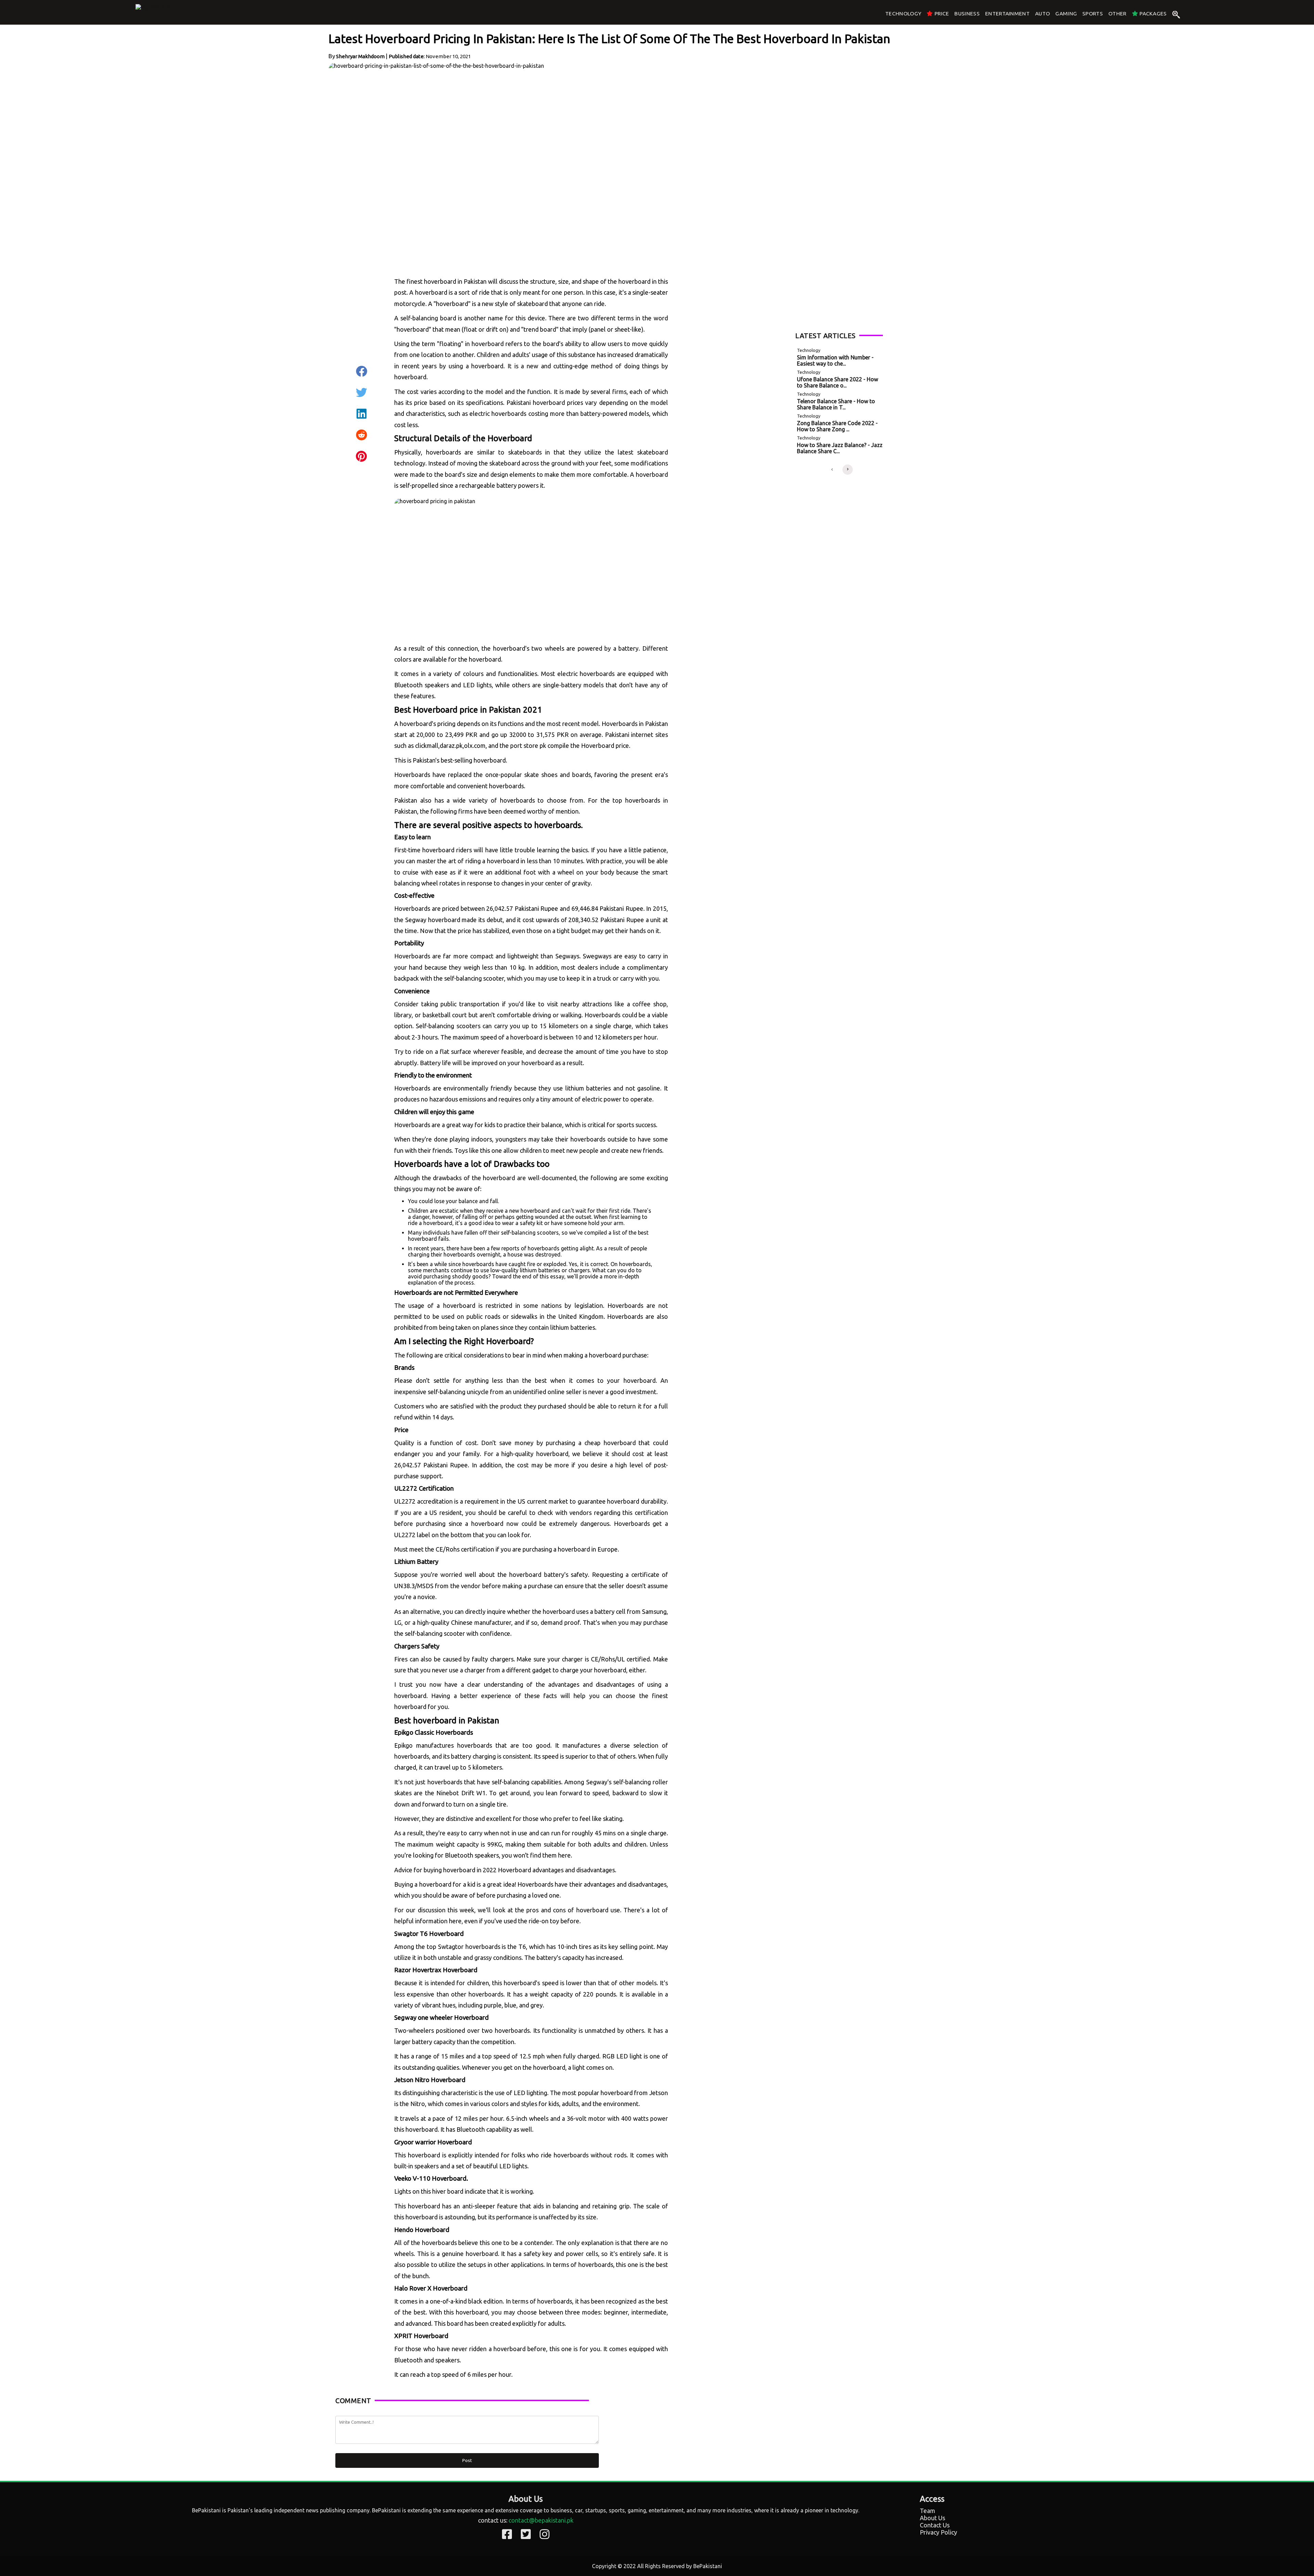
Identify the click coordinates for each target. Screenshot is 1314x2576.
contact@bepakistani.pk (541, 2520)
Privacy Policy (938, 2532)
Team (927, 2511)
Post (467, 2460)
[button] (832, 470)
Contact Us (935, 2525)
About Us (932, 2518)
